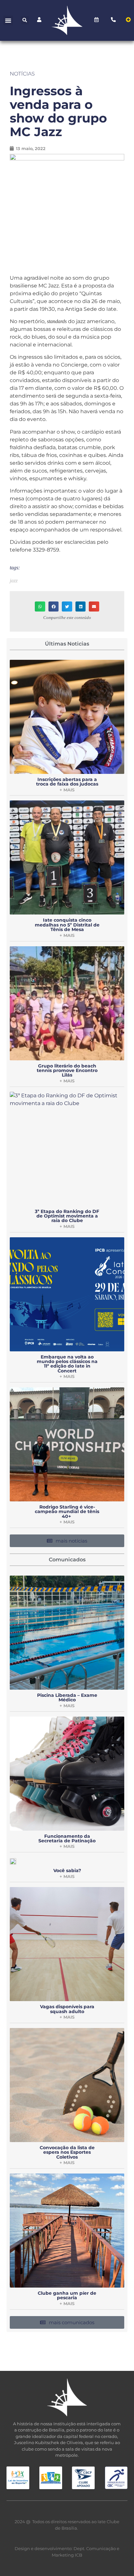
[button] (8, 20)
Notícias (22, 74)
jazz (14, 581)
